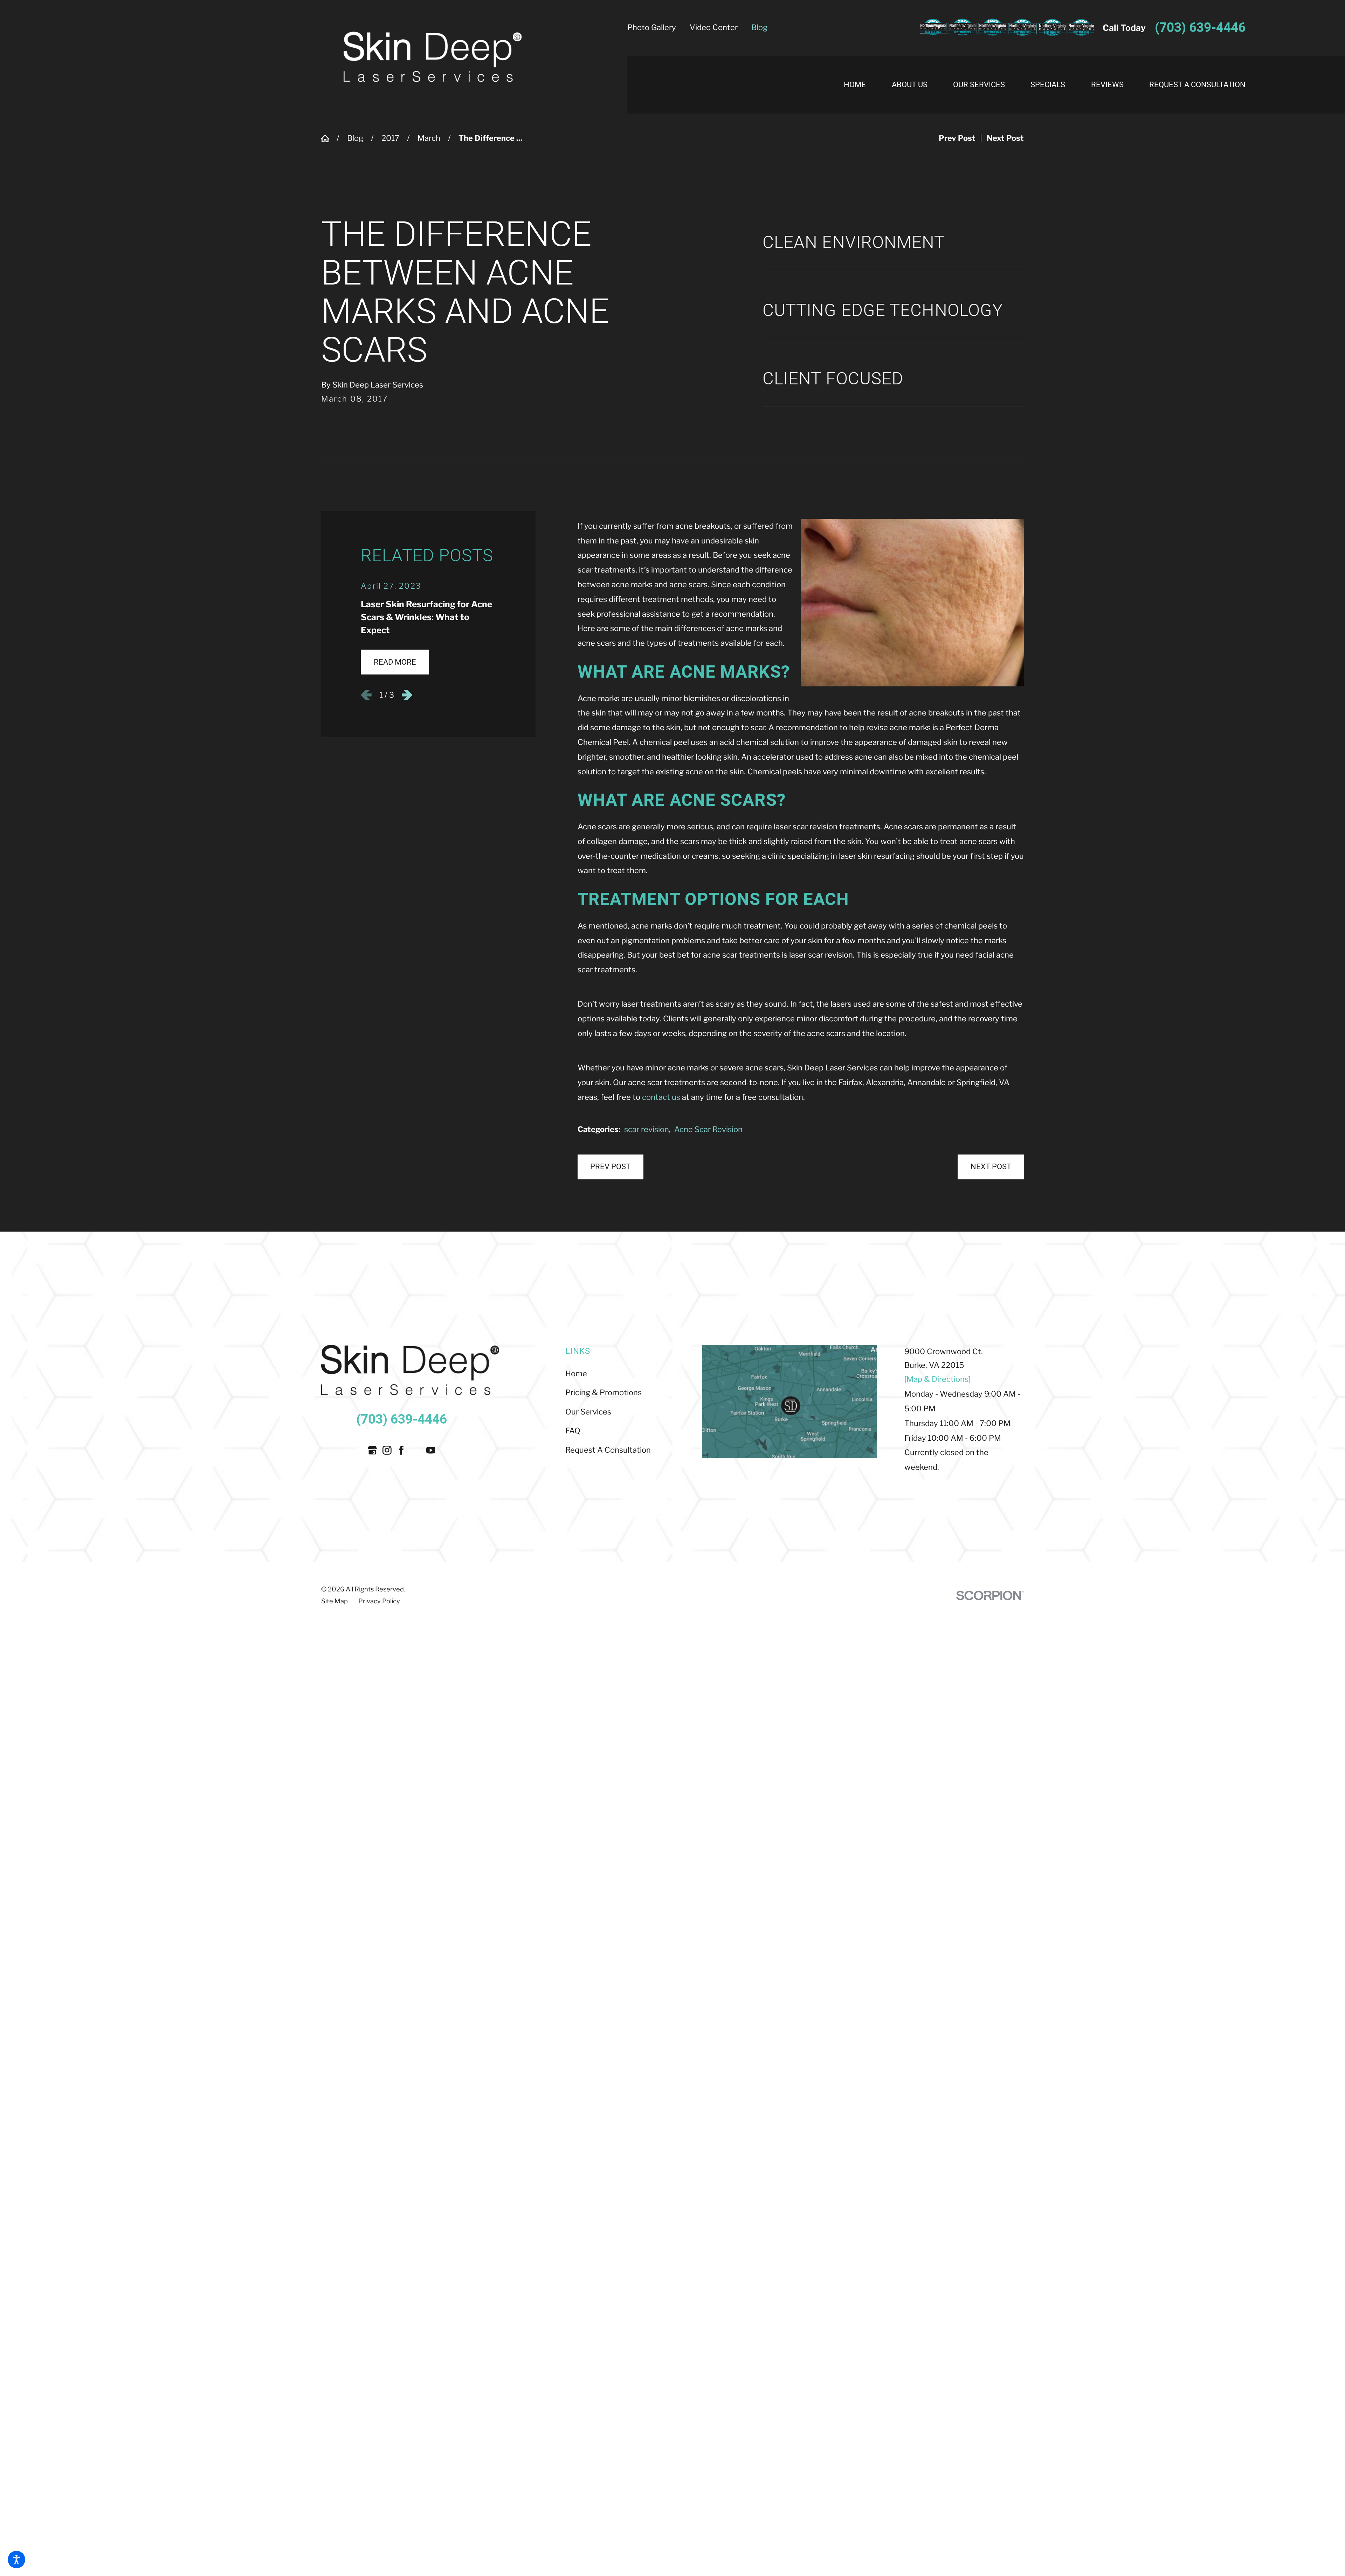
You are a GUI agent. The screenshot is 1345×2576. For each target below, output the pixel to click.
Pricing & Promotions (603, 1392)
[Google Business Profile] (372, 1450)
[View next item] (407, 695)
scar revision (647, 1129)
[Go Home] (329, 138)
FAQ (573, 1431)
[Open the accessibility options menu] (16, 2560)
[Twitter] (416, 1450)
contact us (661, 1097)
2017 (390, 138)
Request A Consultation (608, 1450)
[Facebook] (401, 1450)
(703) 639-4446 (1200, 28)
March (429, 138)
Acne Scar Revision (708, 1129)
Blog (759, 27)
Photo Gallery (652, 27)
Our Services (588, 1412)
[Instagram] (387, 1450)
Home (576, 1373)
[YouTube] (431, 1450)
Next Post (991, 1167)
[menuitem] (861, 85)
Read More (395, 662)
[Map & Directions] (937, 1379)
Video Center (714, 27)
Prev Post (610, 1167)
